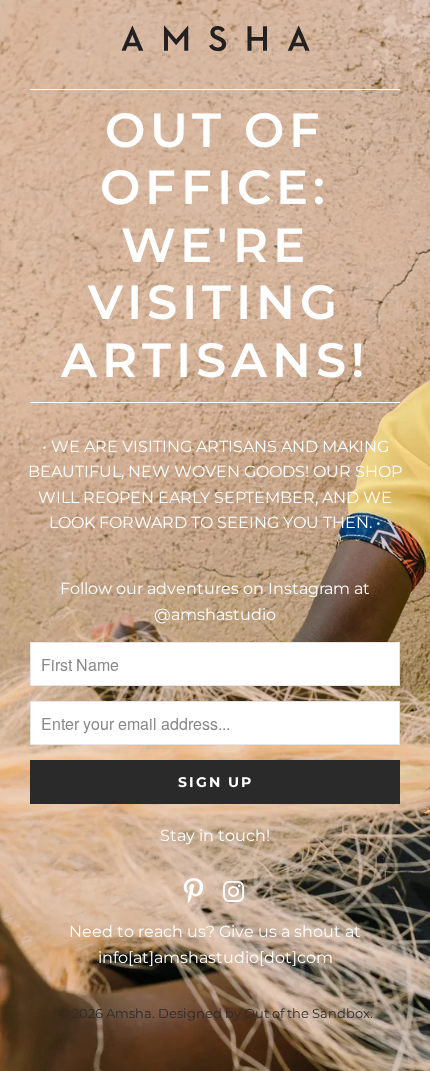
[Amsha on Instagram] (234, 893)
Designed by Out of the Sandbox (264, 1013)
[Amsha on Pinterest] (194, 893)
